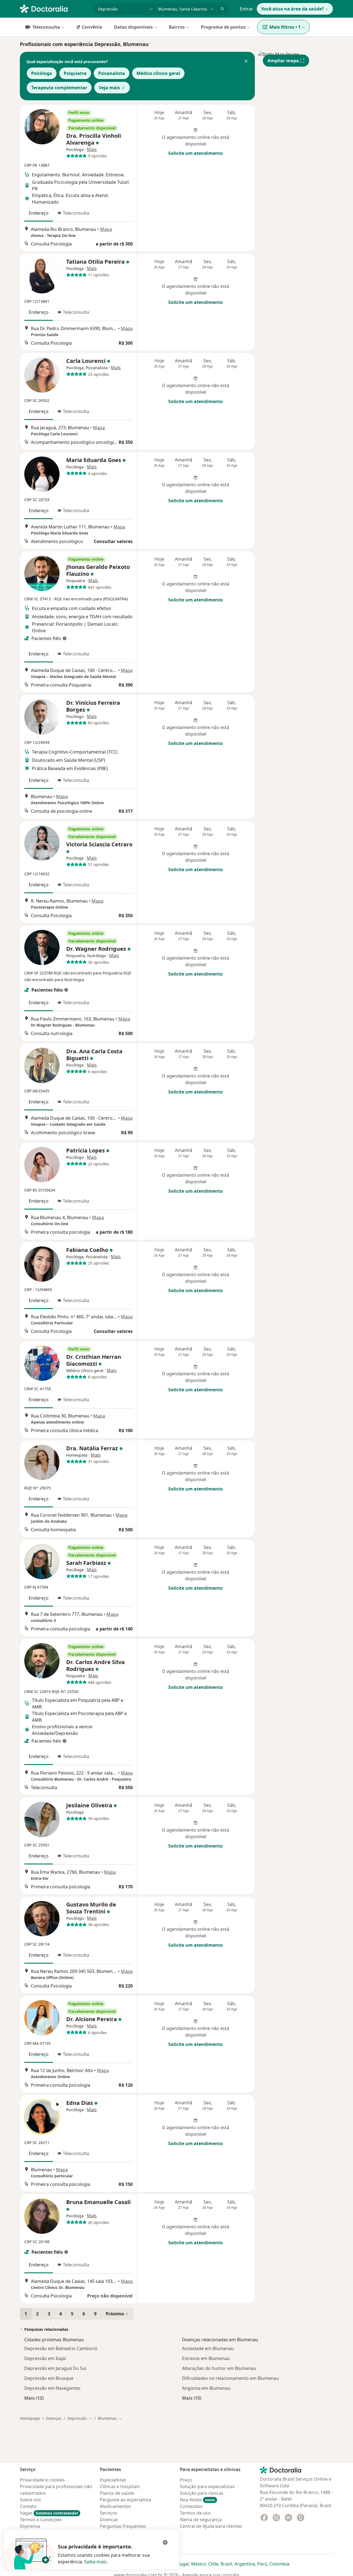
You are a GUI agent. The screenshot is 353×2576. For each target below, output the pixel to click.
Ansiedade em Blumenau (208, 2348)
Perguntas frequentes (123, 2526)
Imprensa (30, 2526)
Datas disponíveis (133, 27)
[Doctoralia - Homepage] (54, 8)
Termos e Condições (41, 2520)
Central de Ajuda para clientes (211, 2526)
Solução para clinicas (202, 2493)
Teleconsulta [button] (76, 213)
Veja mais (109, 88)
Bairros (177, 27)
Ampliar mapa (283, 61)
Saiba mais (95, 2562)
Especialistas (113, 2480)
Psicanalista (112, 73)
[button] (246, 62)
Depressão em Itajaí (45, 2358)
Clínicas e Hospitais (120, 2486)
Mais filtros (285, 27)
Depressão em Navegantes (52, 2388)
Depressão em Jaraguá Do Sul (55, 2368)
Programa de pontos (223, 27)
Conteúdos (191, 2506)
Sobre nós (30, 2500)
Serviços (109, 2513)
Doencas (109, 2520)
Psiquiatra (75, 73)
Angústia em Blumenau (206, 2388)
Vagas (49, 2513)
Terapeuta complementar (59, 88)
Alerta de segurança (201, 2520)
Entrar (247, 9)
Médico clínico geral (158, 73)
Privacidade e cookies (42, 2480)
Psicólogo (42, 73)
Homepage (30, 2418)
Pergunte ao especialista (125, 2500)
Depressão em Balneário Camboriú (61, 2348)
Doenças (54, 2418)
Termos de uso (195, 2513)
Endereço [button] (39, 213)
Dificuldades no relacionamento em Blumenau (230, 2378)
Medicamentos (115, 2506)
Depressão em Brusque (49, 2378)
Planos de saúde (117, 2493)
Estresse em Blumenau (206, 2358)
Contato (28, 2506)
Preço (186, 2480)
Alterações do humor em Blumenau (219, 2368)
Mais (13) (34, 2398)
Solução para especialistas (207, 2486)
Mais (92, 149)
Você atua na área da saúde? (293, 9)
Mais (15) (192, 2398)
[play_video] (42, 2117)
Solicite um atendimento (196, 153)
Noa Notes (197, 2500)
